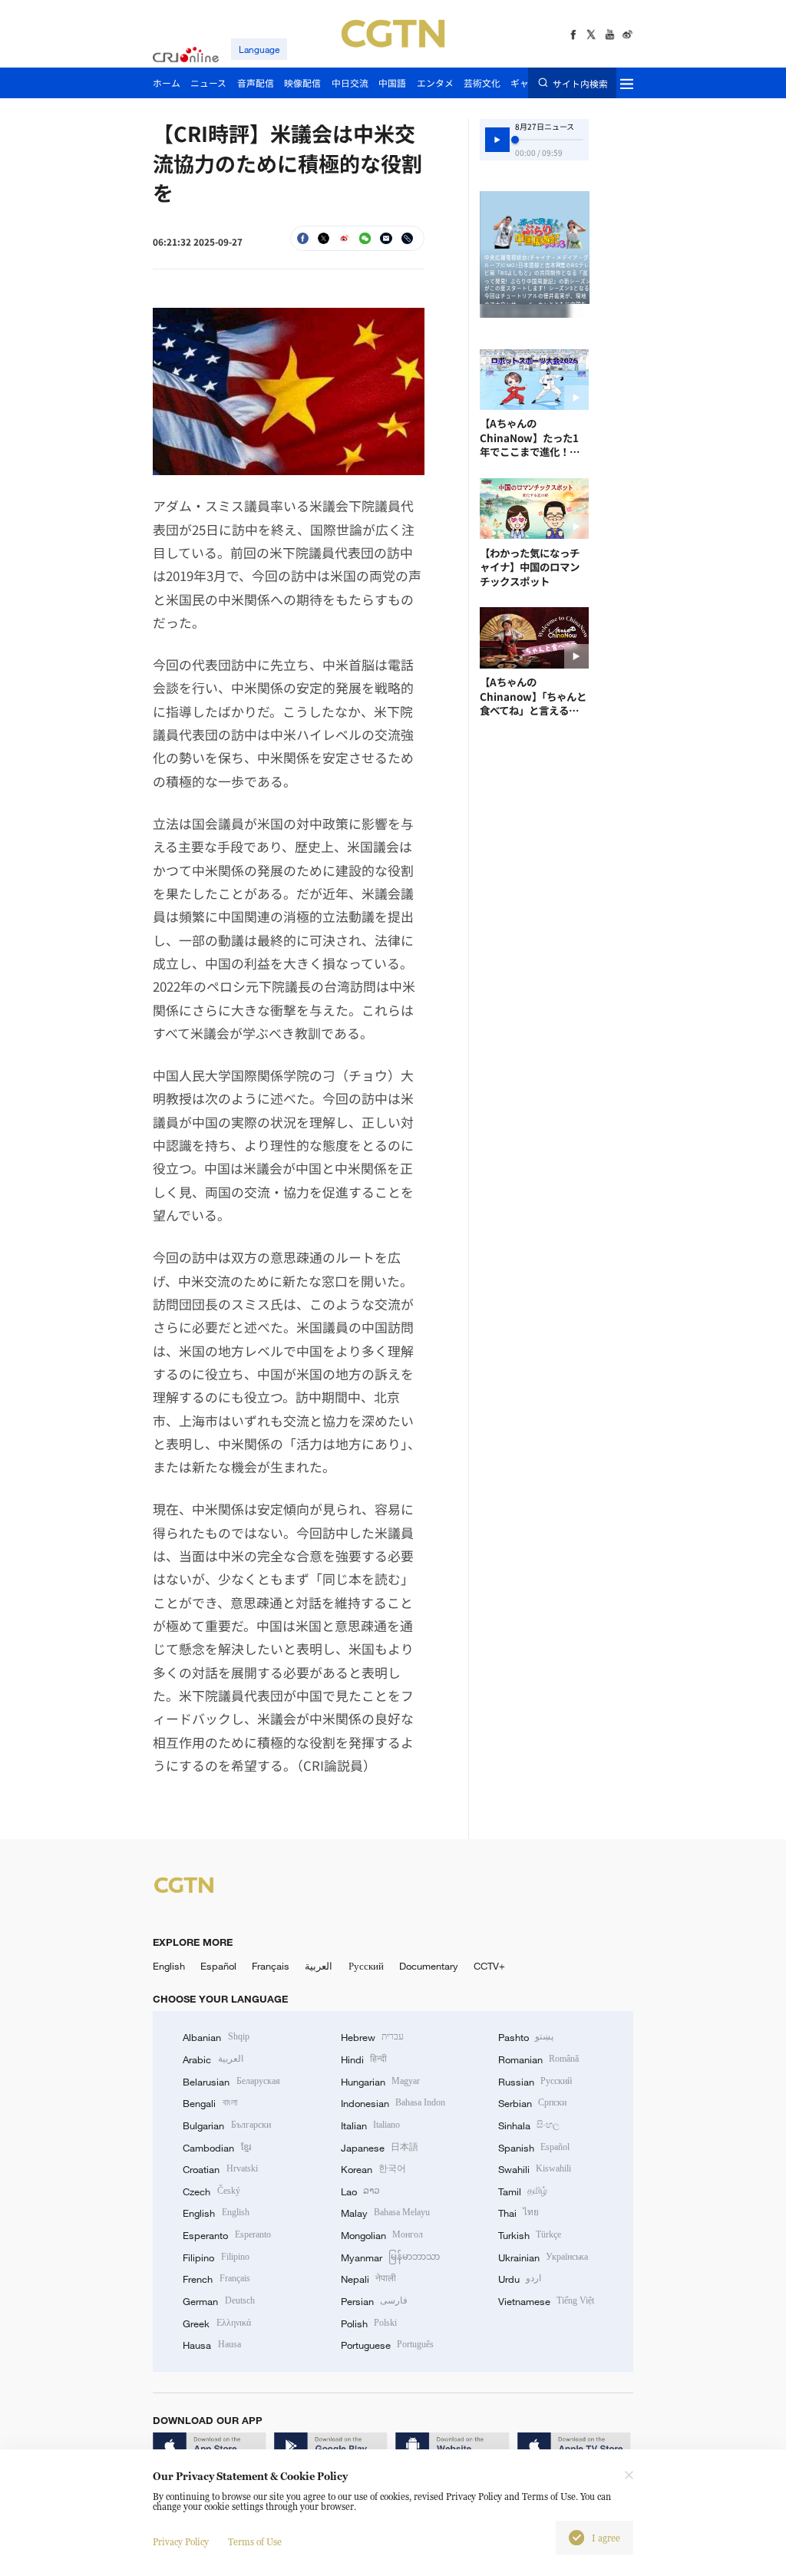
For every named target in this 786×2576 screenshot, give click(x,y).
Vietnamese (546, 2301)
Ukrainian (543, 2257)
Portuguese (387, 2345)
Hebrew (372, 2037)
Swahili (535, 2169)
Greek (216, 2323)
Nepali (368, 2279)
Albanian (216, 2037)
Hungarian (380, 2082)
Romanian (538, 2059)
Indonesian (393, 2103)
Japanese (380, 2148)
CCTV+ (489, 1966)
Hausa (211, 2345)
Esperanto (226, 2235)
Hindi (364, 2059)
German (218, 2301)
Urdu (520, 2279)
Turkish (530, 2235)
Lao (360, 2191)
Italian (370, 2125)
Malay (385, 2213)
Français (271, 1966)
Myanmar (390, 2257)
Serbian (532, 2103)
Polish (369, 2323)
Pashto (526, 2037)
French (216, 2279)
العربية (319, 1966)
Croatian (220, 2169)
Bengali (210, 2103)
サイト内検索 (580, 83)
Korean (373, 2169)
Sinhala (529, 2125)
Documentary (429, 1966)
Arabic (213, 2059)
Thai (518, 2213)
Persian (374, 2301)
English (169, 1966)
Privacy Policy (181, 2542)
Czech (211, 2191)
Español (218, 1966)
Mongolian (382, 2235)
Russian (535, 2082)
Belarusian (231, 2082)
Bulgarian (226, 2125)
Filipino (216, 2257)
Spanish (534, 2148)
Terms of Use (255, 2542)
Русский (366, 1966)
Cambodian (216, 2148)
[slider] (515, 140)
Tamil (523, 2191)
